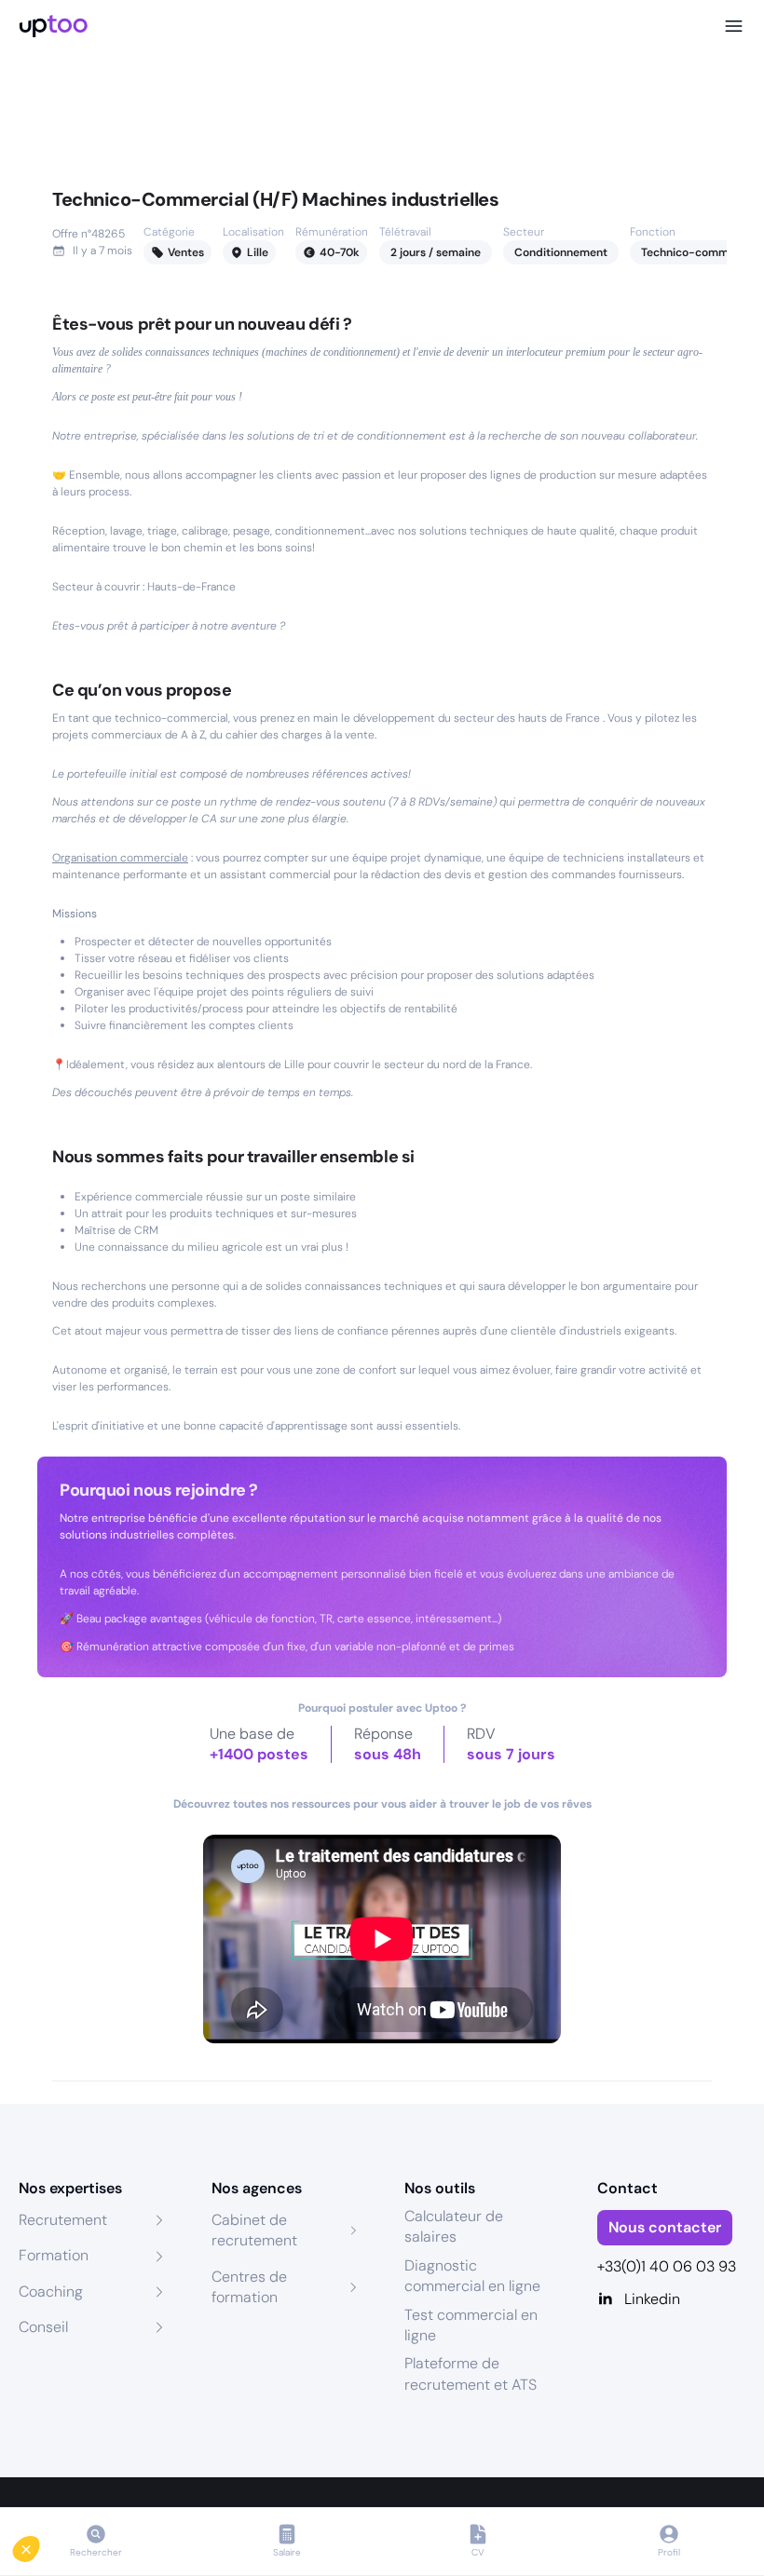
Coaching (51, 2291)
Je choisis (116, 2482)
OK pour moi (312, 2482)
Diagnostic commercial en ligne (472, 2276)
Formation (54, 2255)
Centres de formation (249, 2287)
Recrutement (63, 2220)
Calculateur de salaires (454, 2226)
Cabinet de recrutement (254, 2230)
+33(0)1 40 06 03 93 (667, 2266)
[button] (39, 2544)
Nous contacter (665, 2227)
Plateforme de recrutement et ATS (471, 2373)
